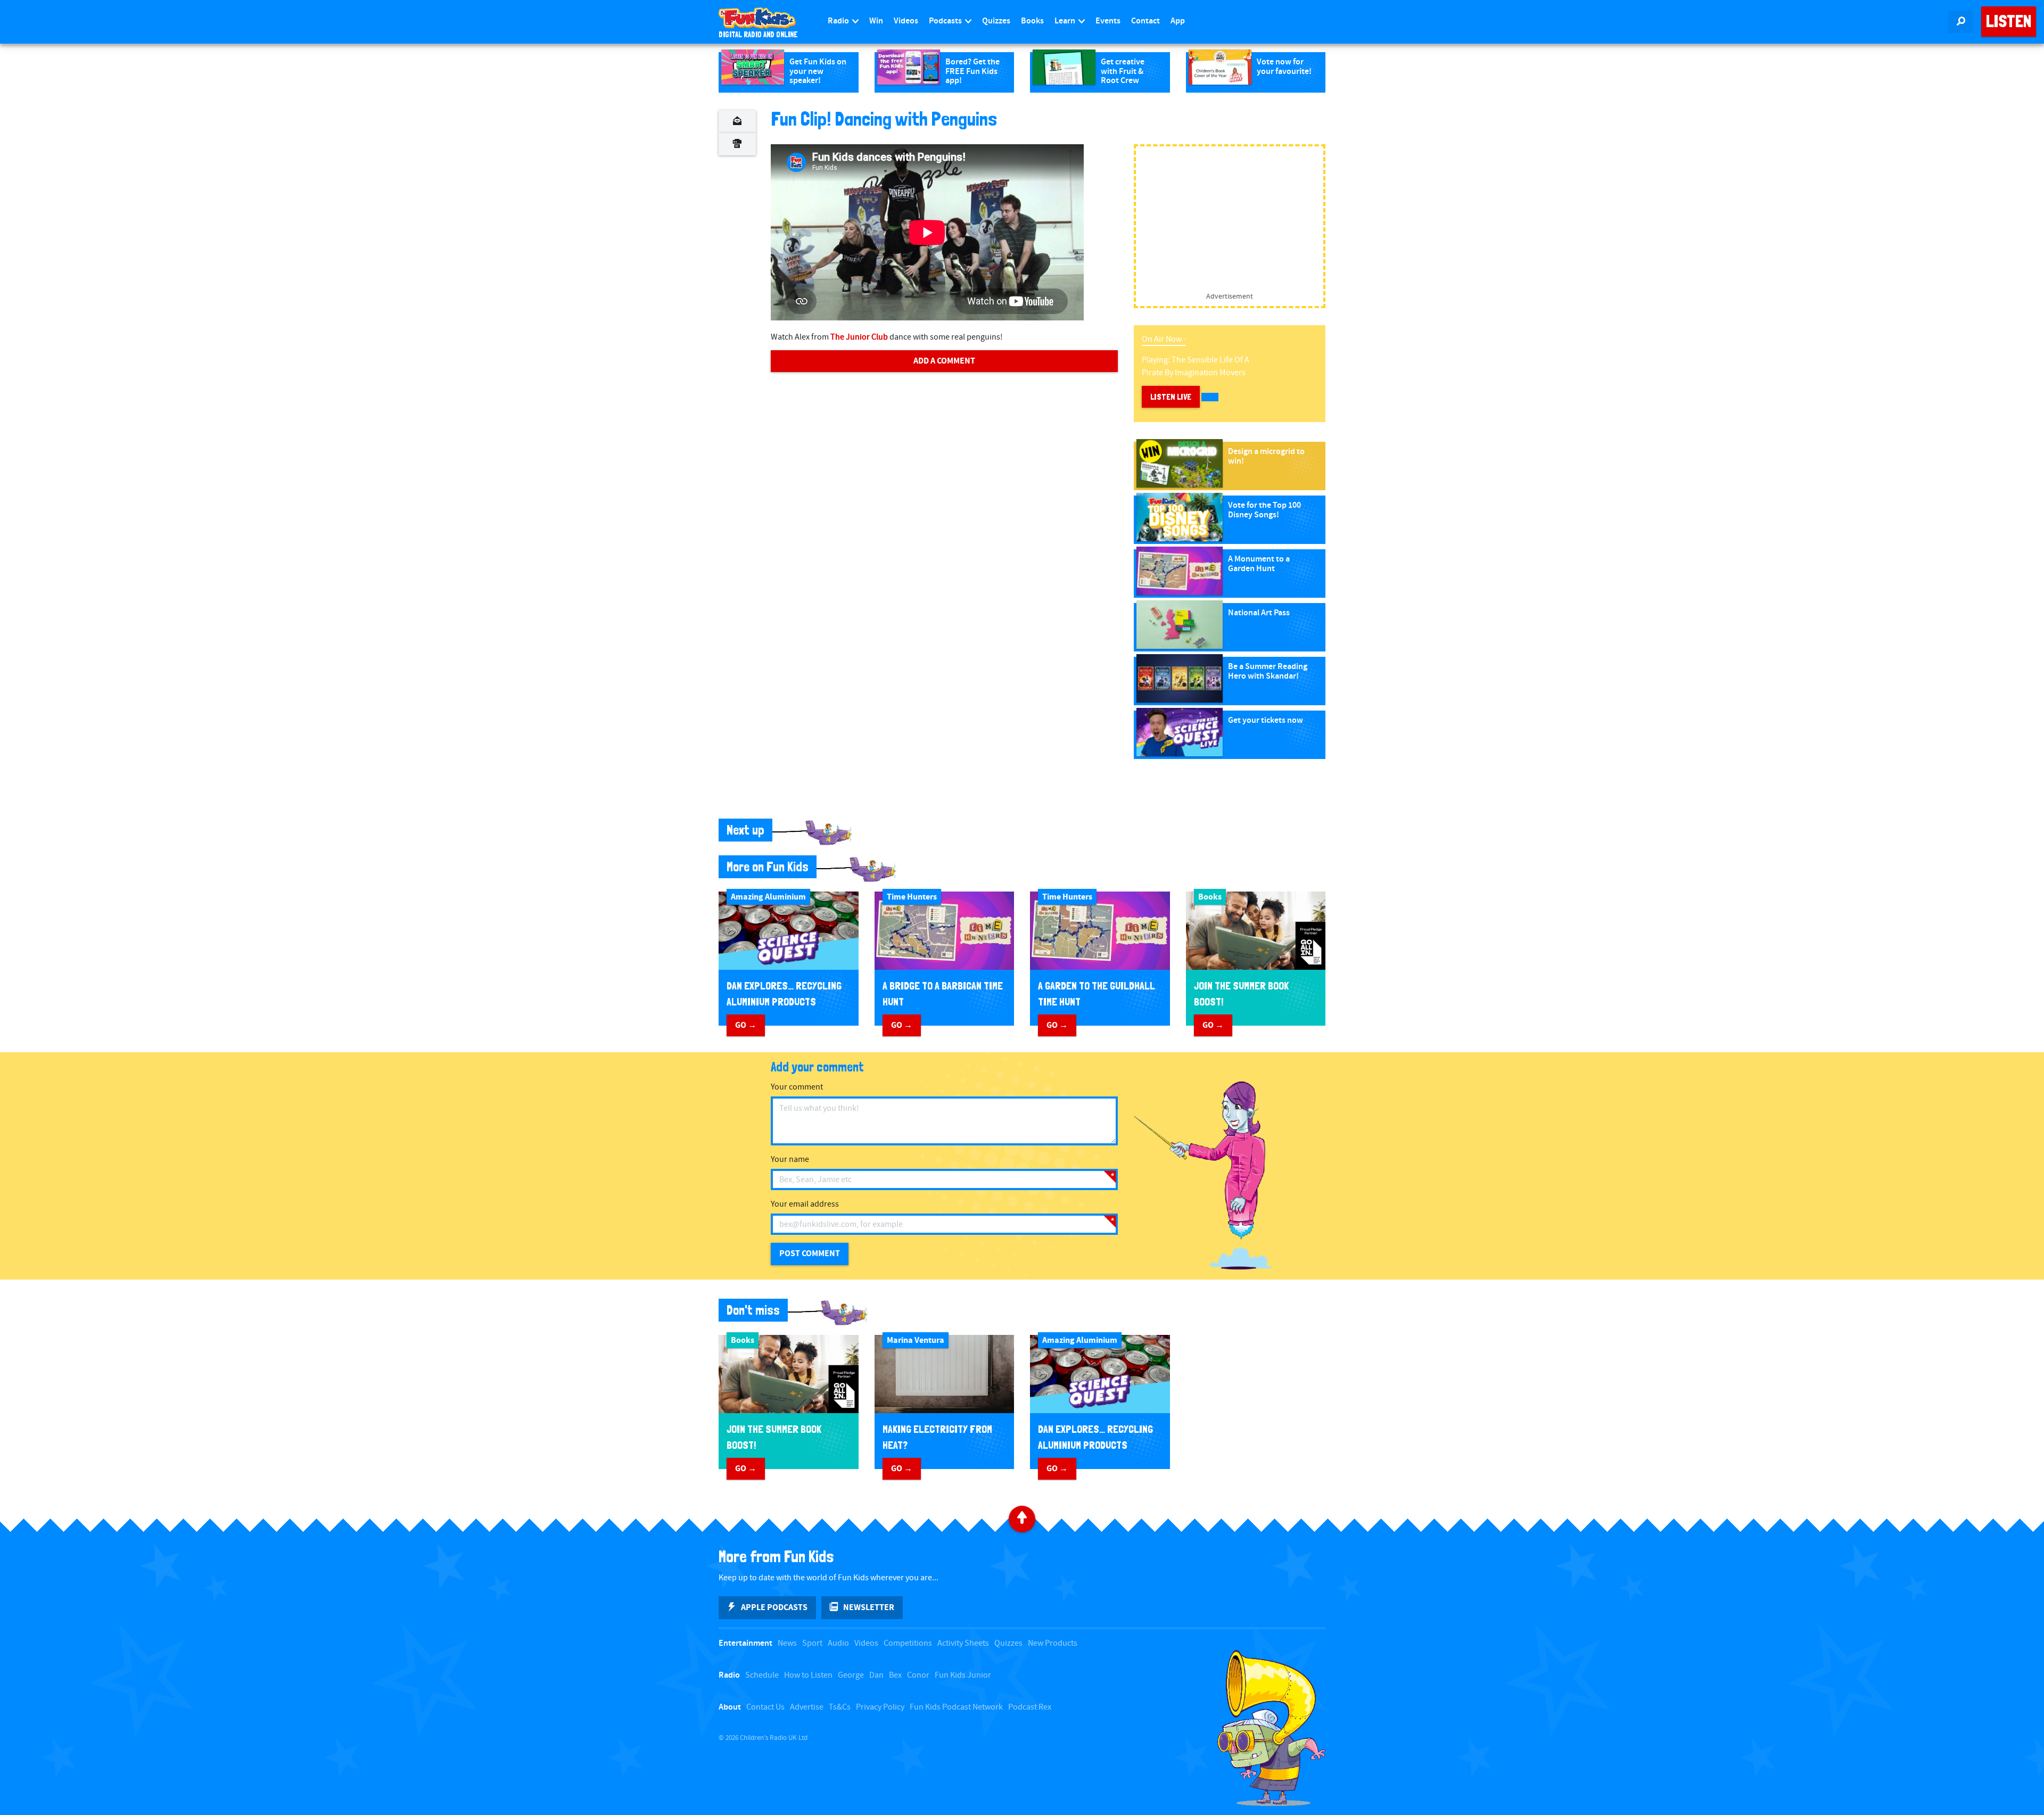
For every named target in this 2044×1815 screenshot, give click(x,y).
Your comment (797, 1087)
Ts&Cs (840, 1707)
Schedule (762, 1675)
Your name (790, 1160)
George (851, 1675)
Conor (918, 1675)
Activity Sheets (963, 1643)
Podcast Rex (1030, 1707)
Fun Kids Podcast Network (956, 1707)
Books (1032, 21)
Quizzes (996, 21)
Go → (746, 1025)
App (1178, 21)
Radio (839, 21)
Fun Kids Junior (963, 1675)
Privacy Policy (880, 1707)
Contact (1145, 21)
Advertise (807, 1707)
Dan (876, 1675)
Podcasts (946, 21)
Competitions (908, 1643)
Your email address (805, 1204)
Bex (895, 1675)
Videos (906, 21)
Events (1108, 21)
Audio (838, 1643)
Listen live (1171, 397)
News (787, 1643)
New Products (1053, 1643)
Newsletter (869, 1607)
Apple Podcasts (774, 1607)
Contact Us (765, 1707)
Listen (2009, 21)
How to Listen (808, 1675)
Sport (812, 1643)
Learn (1066, 21)
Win (876, 21)
